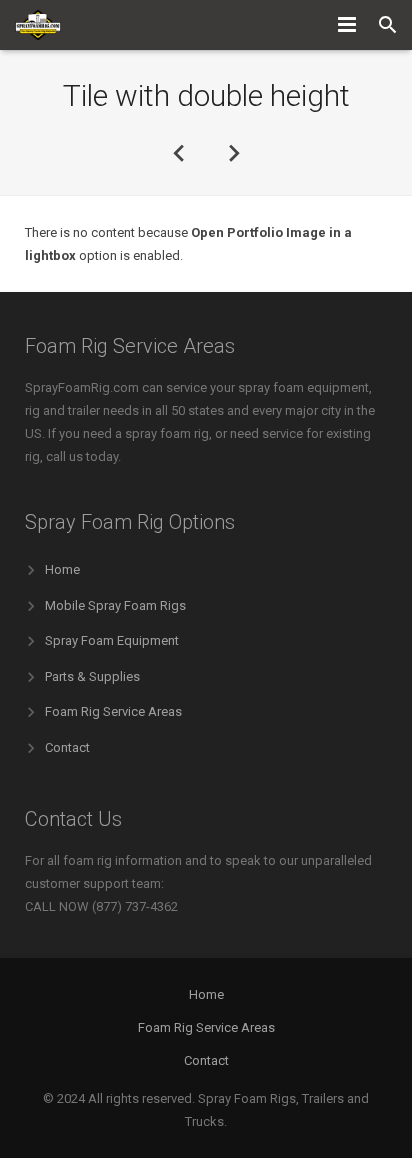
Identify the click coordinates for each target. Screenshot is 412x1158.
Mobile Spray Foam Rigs (115, 605)
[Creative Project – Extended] (179, 152)
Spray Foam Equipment (112, 640)
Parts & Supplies (92, 676)
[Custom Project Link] (233, 152)
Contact (67, 747)
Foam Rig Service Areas (113, 711)
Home (62, 569)
